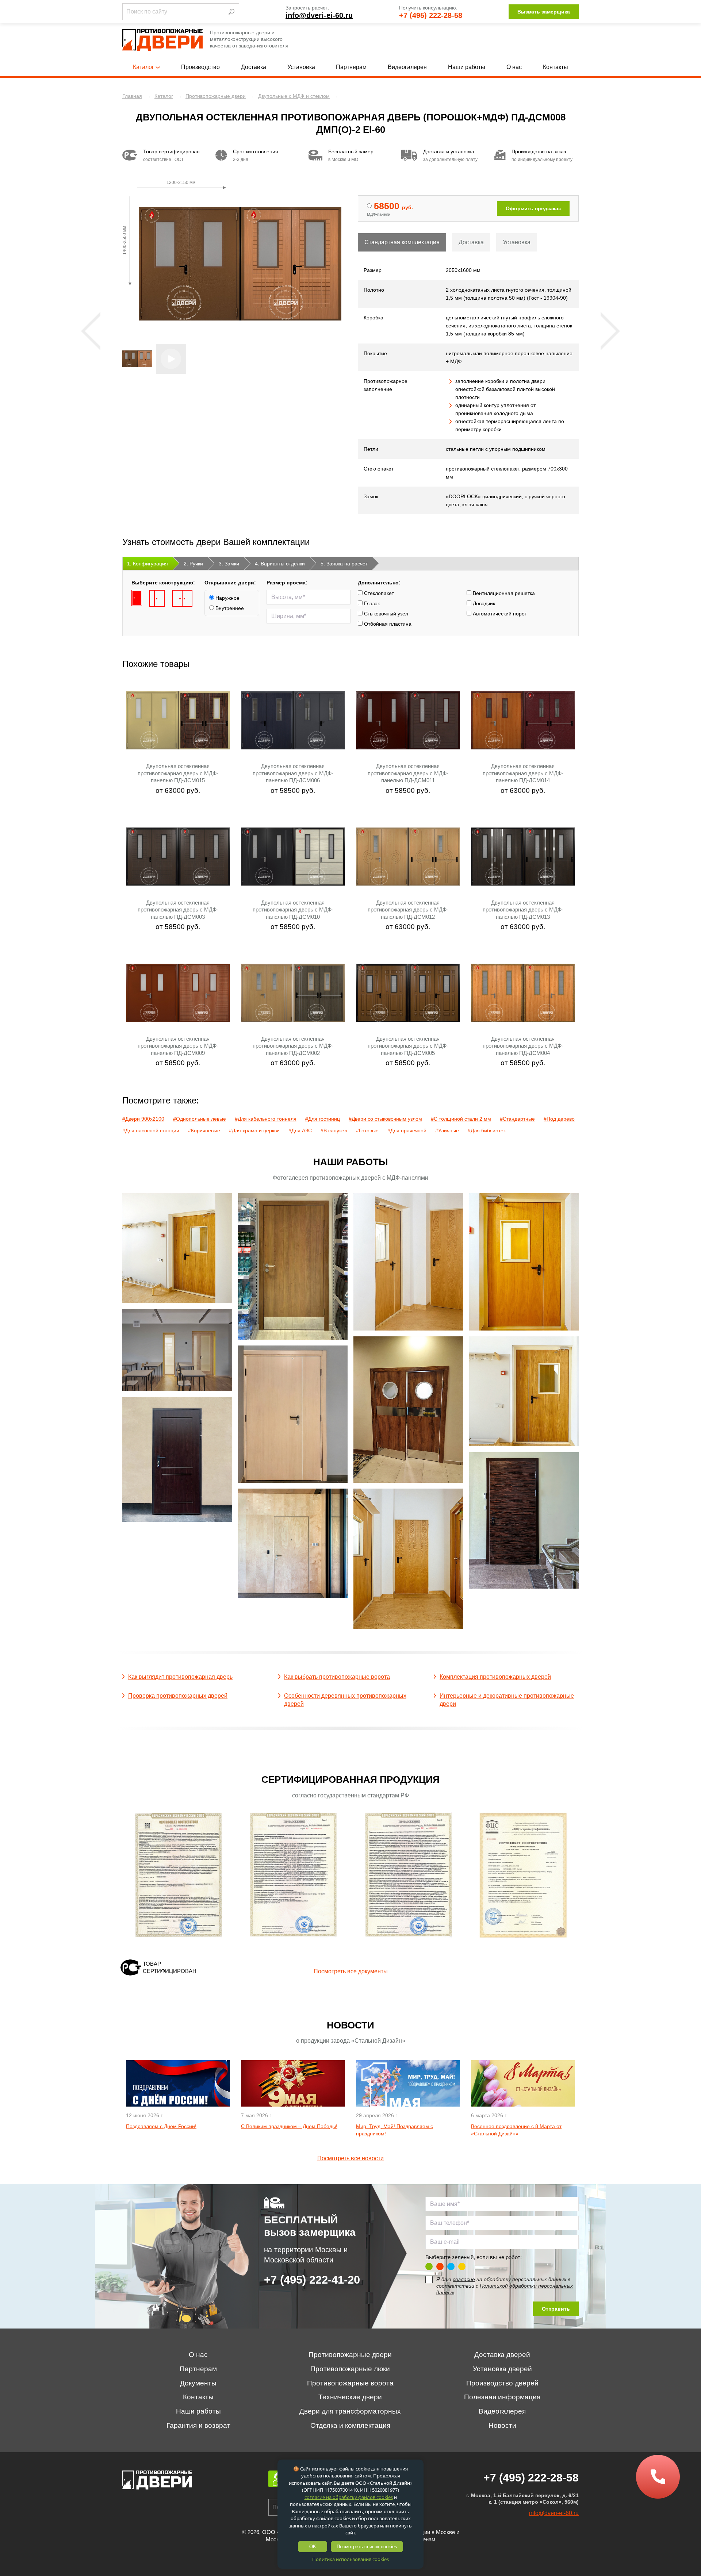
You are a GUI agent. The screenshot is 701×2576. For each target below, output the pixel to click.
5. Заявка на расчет (344, 564)
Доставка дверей (502, 2355)
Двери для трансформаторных (350, 2411)
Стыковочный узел (385, 614)
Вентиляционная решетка (503, 593)
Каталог (143, 67)
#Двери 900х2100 (143, 1119)
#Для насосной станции (151, 1130)
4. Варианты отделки (280, 564)
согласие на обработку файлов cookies (349, 2497)
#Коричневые (204, 1130)
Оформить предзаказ (533, 208)
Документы (198, 2383)
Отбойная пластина (387, 624)
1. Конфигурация (148, 564)
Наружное (227, 598)
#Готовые (367, 1130)
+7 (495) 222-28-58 (431, 15)
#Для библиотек (487, 1130)
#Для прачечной (407, 1130)
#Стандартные (517, 1119)
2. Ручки (193, 564)
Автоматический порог (499, 614)
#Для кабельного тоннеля (266, 1119)
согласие (464, 2279)
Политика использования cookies (350, 2559)
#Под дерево (559, 1119)
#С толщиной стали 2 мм (461, 1119)
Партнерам (351, 67)
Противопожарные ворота (350, 2383)
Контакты (556, 67)
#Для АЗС (300, 1130)
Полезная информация (502, 2397)
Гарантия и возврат (198, 2425)
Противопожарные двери (350, 2355)
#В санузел (334, 1130)
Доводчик (483, 603)
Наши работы (467, 67)
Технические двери (350, 2397)
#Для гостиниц (323, 1119)
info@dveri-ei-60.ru (319, 15)
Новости (502, 2425)
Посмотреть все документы (351, 1971)
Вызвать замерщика (544, 12)
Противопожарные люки (350, 2369)
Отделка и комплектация (350, 2425)
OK (313, 2547)
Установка (301, 67)
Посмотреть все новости (350, 2158)
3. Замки (229, 564)
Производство (200, 67)
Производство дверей (502, 2383)
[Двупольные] (182, 598)
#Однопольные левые (200, 1119)
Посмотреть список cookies (367, 2547)
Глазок (371, 603)
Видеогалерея (407, 67)
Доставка (254, 67)
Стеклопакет (378, 593)
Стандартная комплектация (402, 242)
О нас (514, 67)
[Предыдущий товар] (91, 331)
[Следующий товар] (610, 331)
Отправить (556, 2309)
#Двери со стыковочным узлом (385, 1119)
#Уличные (447, 1130)
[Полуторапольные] (157, 598)
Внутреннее (229, 608)
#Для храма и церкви (254, 1130)
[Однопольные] (137, 598)
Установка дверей (502, 2369)
